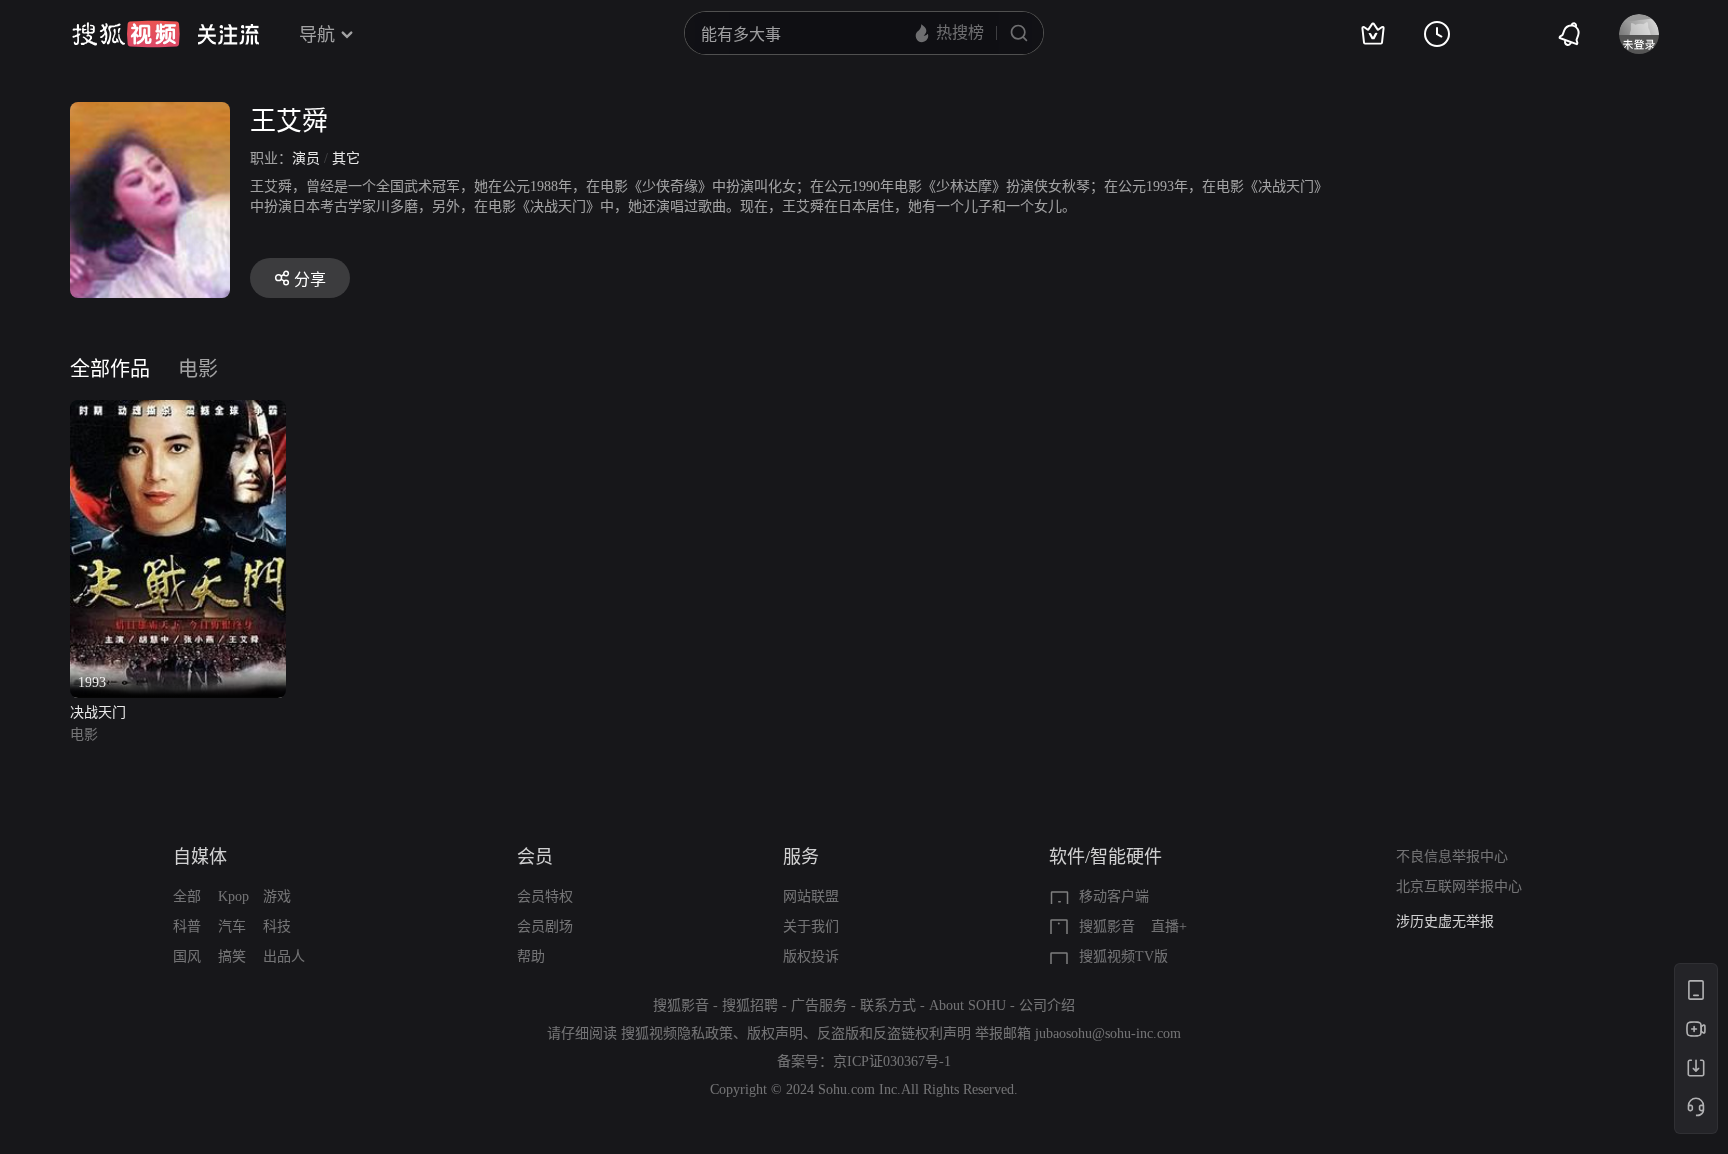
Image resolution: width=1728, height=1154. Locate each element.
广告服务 (819, 1005)
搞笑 (232, 956)
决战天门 (98, 712)
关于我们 (811, 926)
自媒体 (200, 857)
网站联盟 (811, 896)
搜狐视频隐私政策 (677, 1033)
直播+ (1169, 926)
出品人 (284, 956)
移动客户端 (1114, 896)
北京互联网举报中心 (1459, 886)
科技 (277, 926)
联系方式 (888, 1005)
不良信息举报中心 (1452, 856)
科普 (187, 926)
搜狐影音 (1107, 926)
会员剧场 (545, 926)
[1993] (178, 411)
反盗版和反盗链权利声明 (894, 1033)
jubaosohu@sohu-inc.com (1108, 1033)
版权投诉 (811, 956)
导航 (317, 35)
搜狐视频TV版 (1123, 956)
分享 (310, 279)
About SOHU (967, 1005)
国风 (187, 956)
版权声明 (775, 1033)
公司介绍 (1047, 1005)
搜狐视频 (126, 34)
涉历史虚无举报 (1445, 921)
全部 (187, 896)
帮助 (531, 956)
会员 (535, 857)
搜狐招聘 (750, 1005)
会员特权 (545, 896)
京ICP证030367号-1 (892, 1061)
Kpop (233, 896)
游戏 (277, 896)
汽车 (232, 926)
